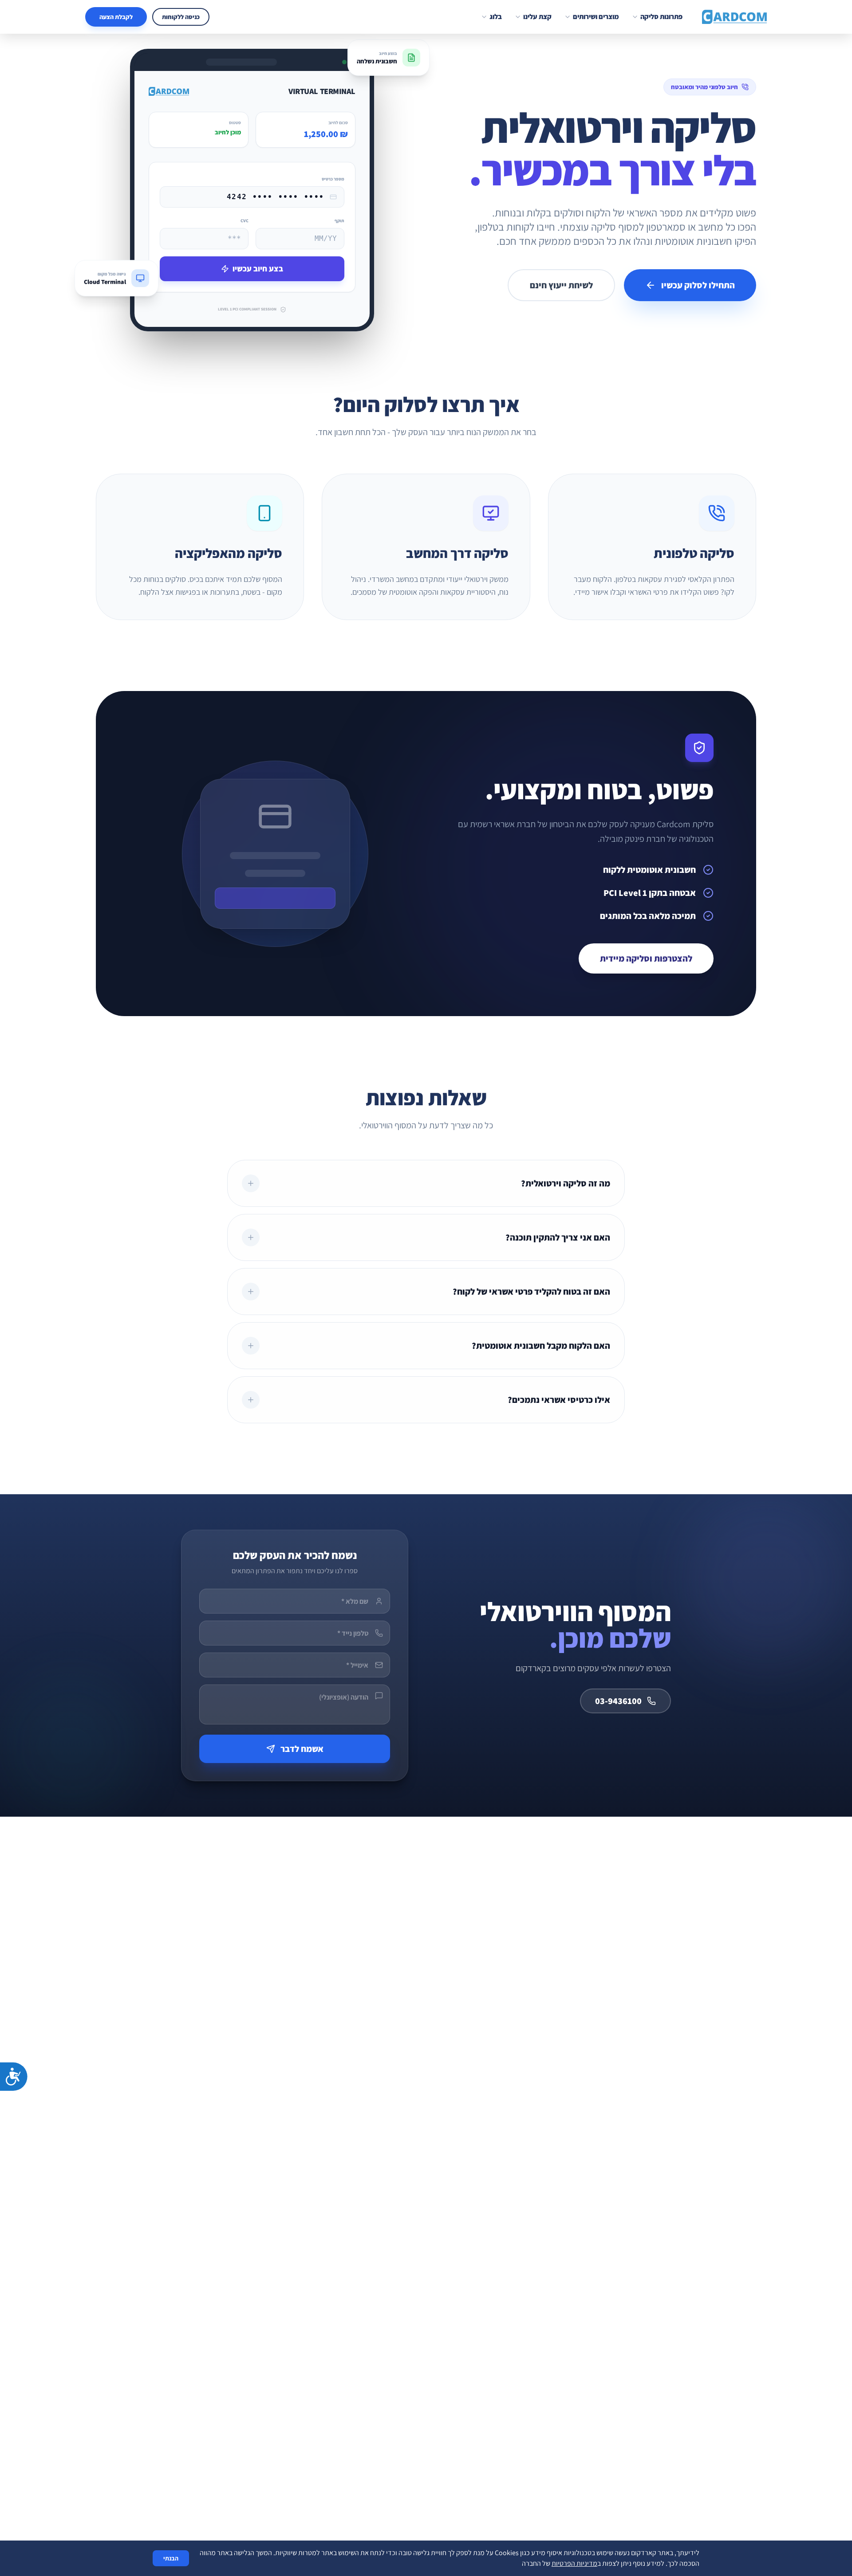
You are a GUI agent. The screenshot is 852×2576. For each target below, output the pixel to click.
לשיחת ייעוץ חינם (561, 285)
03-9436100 (618, 1701)
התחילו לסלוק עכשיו (698, 285)
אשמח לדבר (302, 1749)
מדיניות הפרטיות (574, 2563)
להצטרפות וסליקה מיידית (646, 958)
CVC (245, 221)
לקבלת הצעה (116, 17)
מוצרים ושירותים (596, 17)
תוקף (339, 221)
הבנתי (171, 2558)
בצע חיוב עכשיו (258, 269)
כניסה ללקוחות (181, 17)
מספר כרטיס (333, 179)
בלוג (496, 17)
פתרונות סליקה (661, 17)
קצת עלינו (537, 17)
